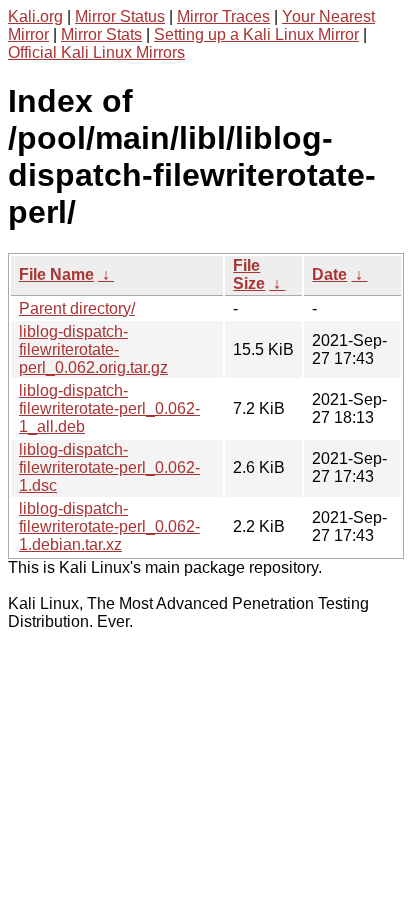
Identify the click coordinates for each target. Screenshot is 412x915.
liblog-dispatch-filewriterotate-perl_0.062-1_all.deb (109, 408)
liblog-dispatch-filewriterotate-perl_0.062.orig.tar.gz (93, 349)
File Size (249, 274)
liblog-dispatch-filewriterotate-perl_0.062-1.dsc (109, 467)
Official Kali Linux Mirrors (96, 52)
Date (329, 274)
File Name (56, 274)
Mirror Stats (101, 34)
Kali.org (35, 16)
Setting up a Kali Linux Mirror (256, 34)
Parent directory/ (77, 308)
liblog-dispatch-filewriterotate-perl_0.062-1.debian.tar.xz (109, 526)
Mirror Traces (223, 16)
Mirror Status (120, 16)
